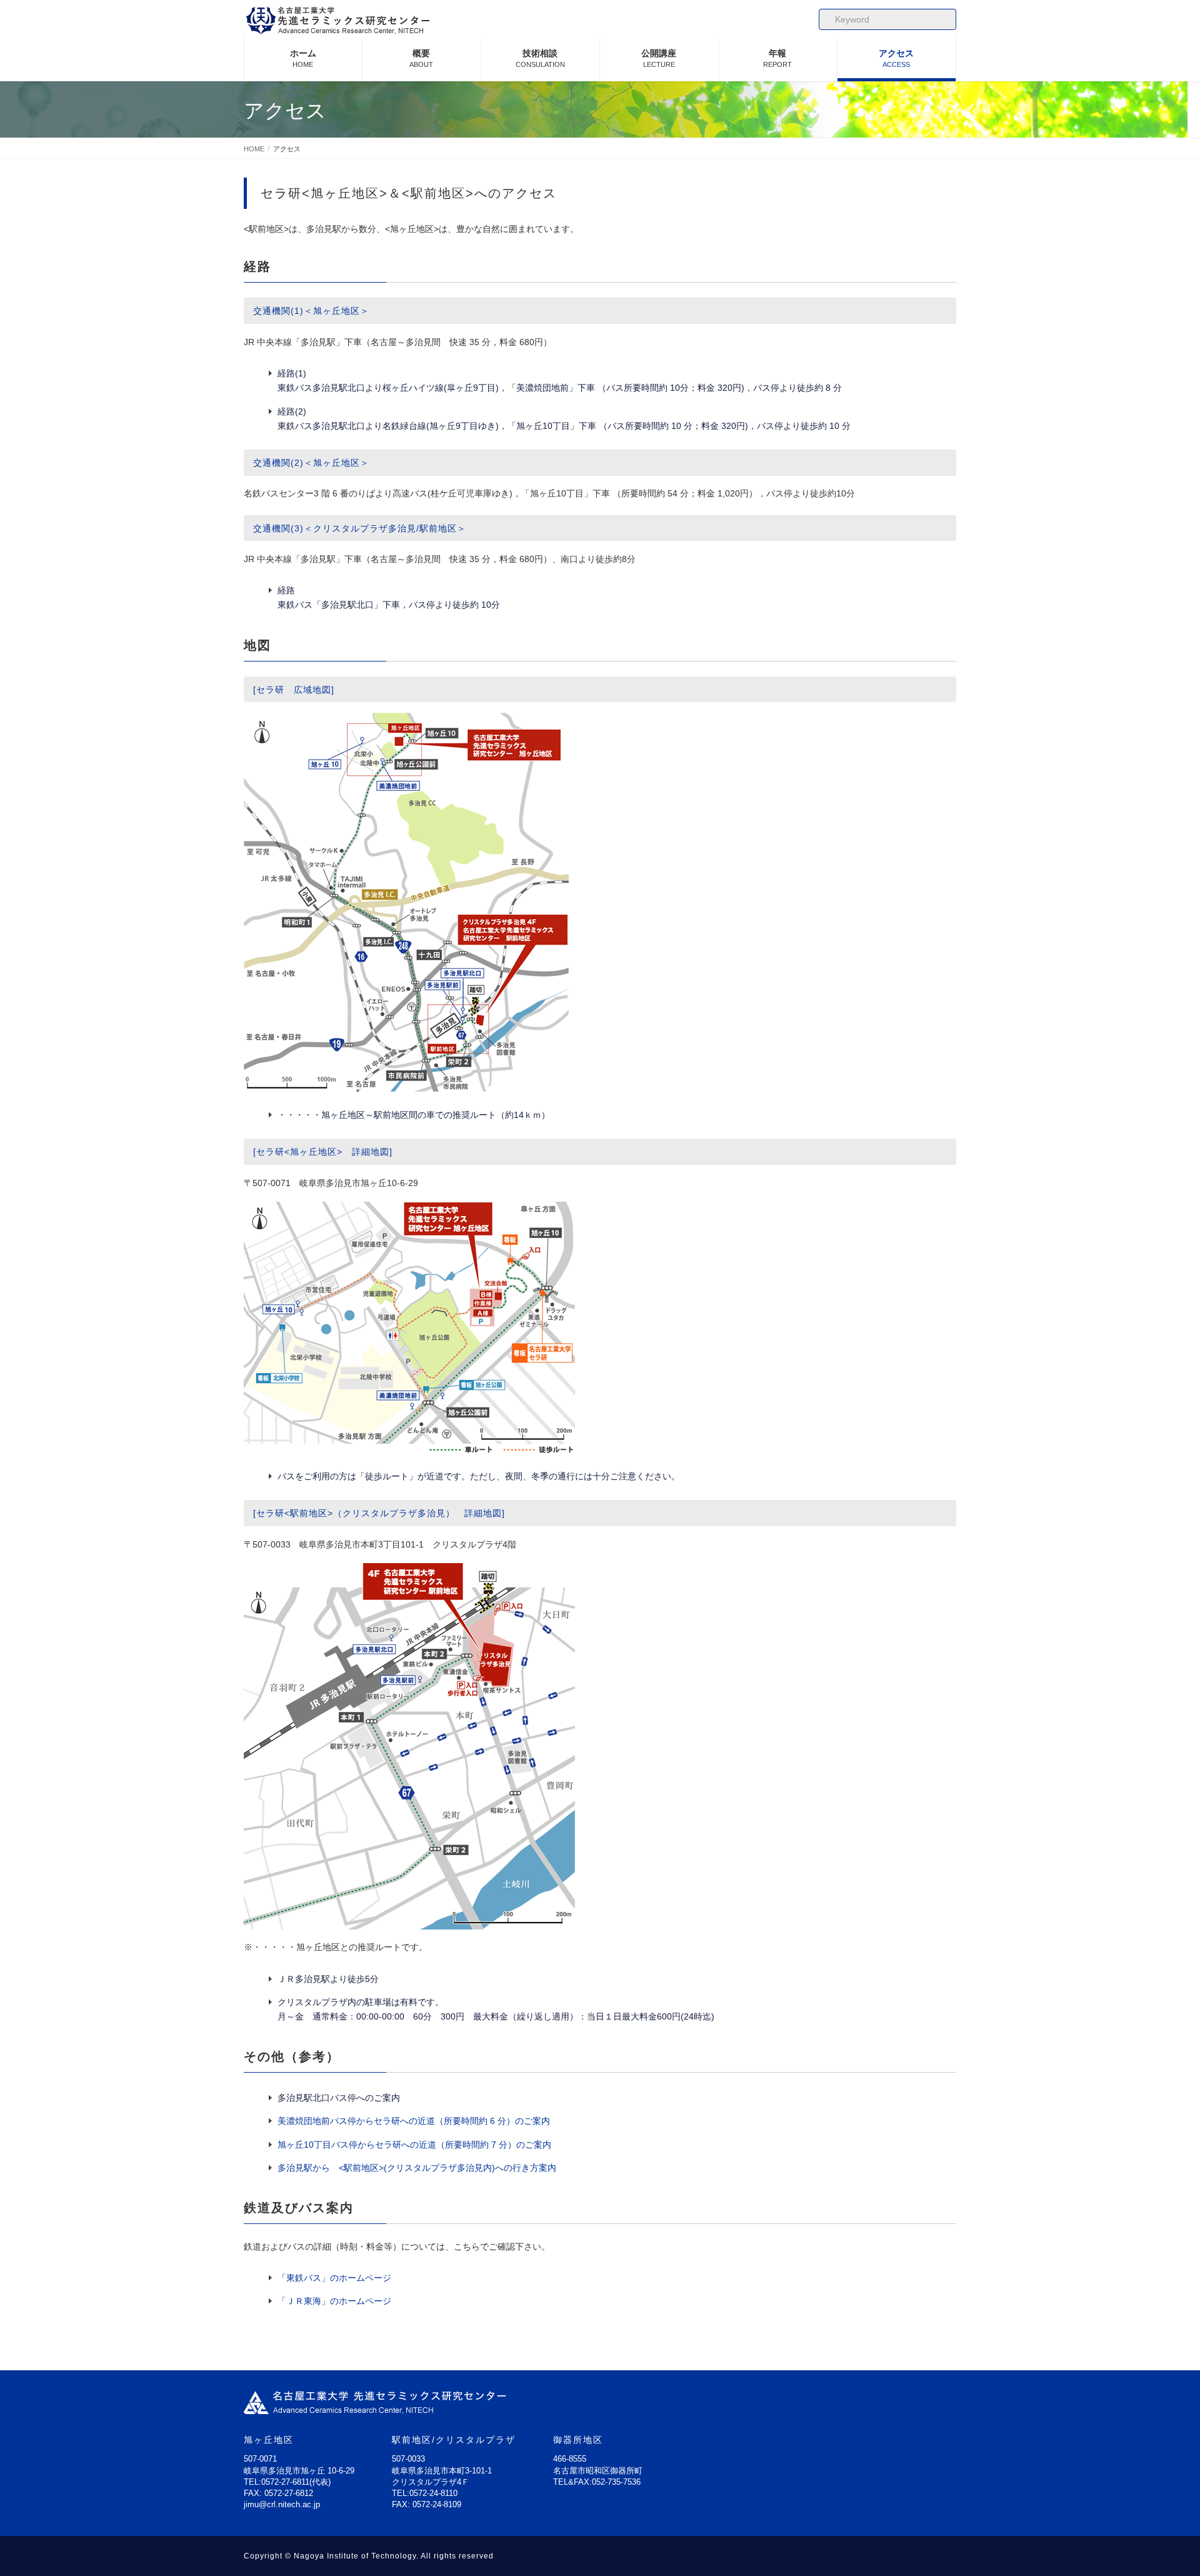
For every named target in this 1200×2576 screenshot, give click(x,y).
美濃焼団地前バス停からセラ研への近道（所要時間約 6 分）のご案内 (414, 2121)
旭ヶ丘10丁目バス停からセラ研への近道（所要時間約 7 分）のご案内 (414, 2145)
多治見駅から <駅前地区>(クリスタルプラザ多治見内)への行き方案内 (417, 2168)
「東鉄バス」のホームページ (334, 2278)
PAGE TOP (1163, 2487)
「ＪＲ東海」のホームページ (334, 2301)
